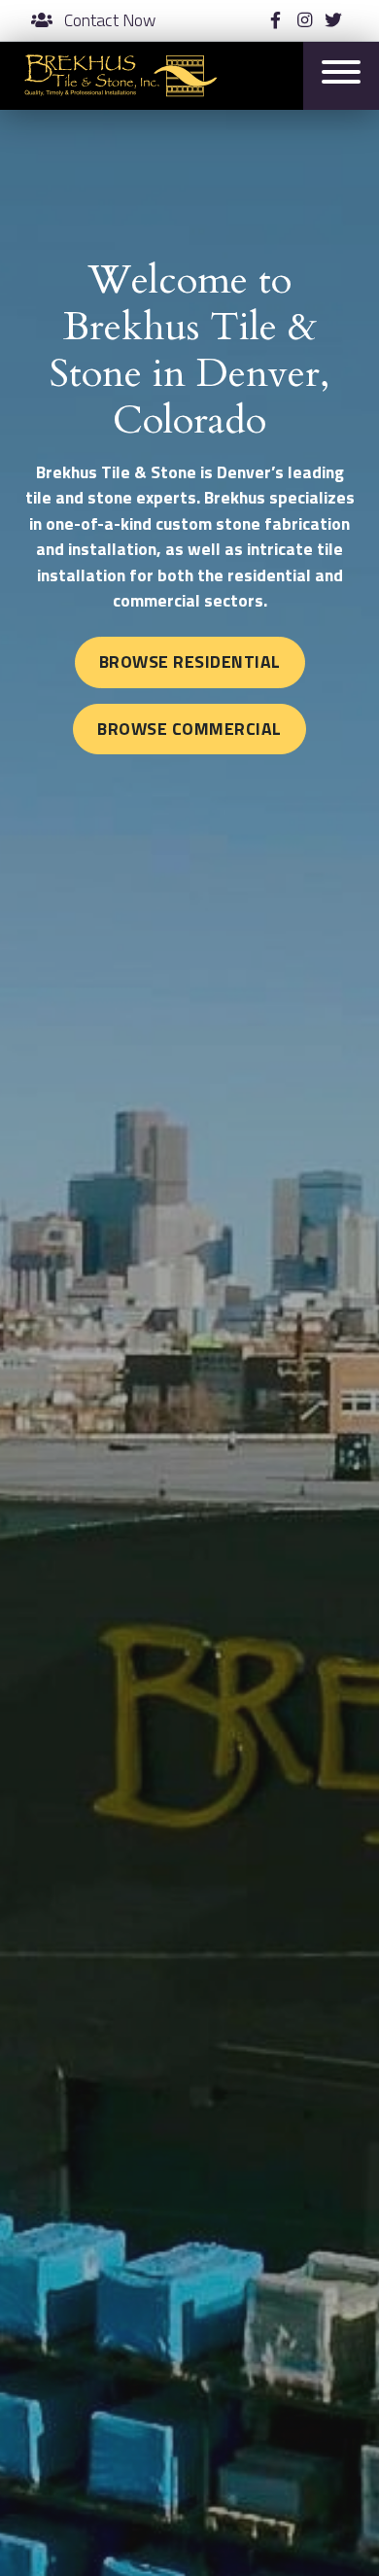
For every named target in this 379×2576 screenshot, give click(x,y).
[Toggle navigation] (341, 75)
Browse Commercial (189, 729)
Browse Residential (190, 661)
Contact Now (108, 20)
